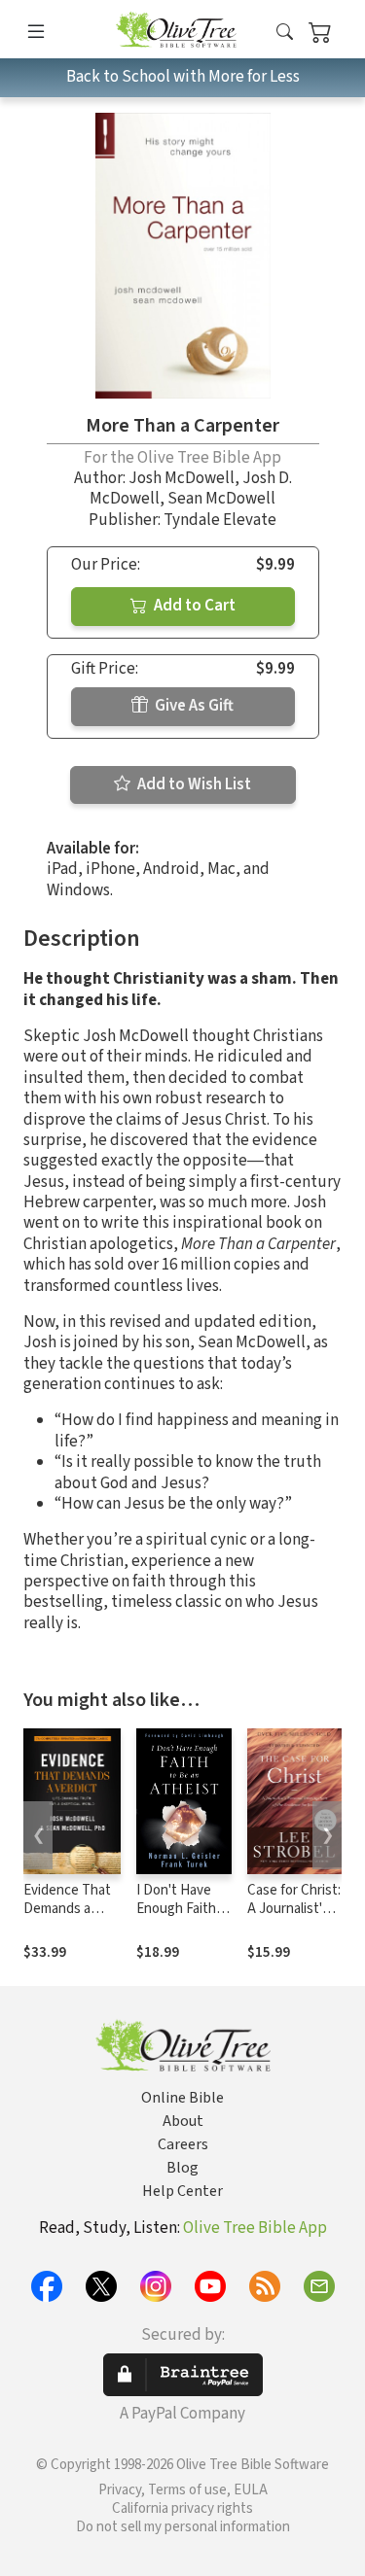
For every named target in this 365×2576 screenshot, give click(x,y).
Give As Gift (193, 706)
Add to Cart (193, 606)
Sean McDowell (221, 499)
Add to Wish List (193, 784)
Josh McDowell (182, 478)
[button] (285, 33)
